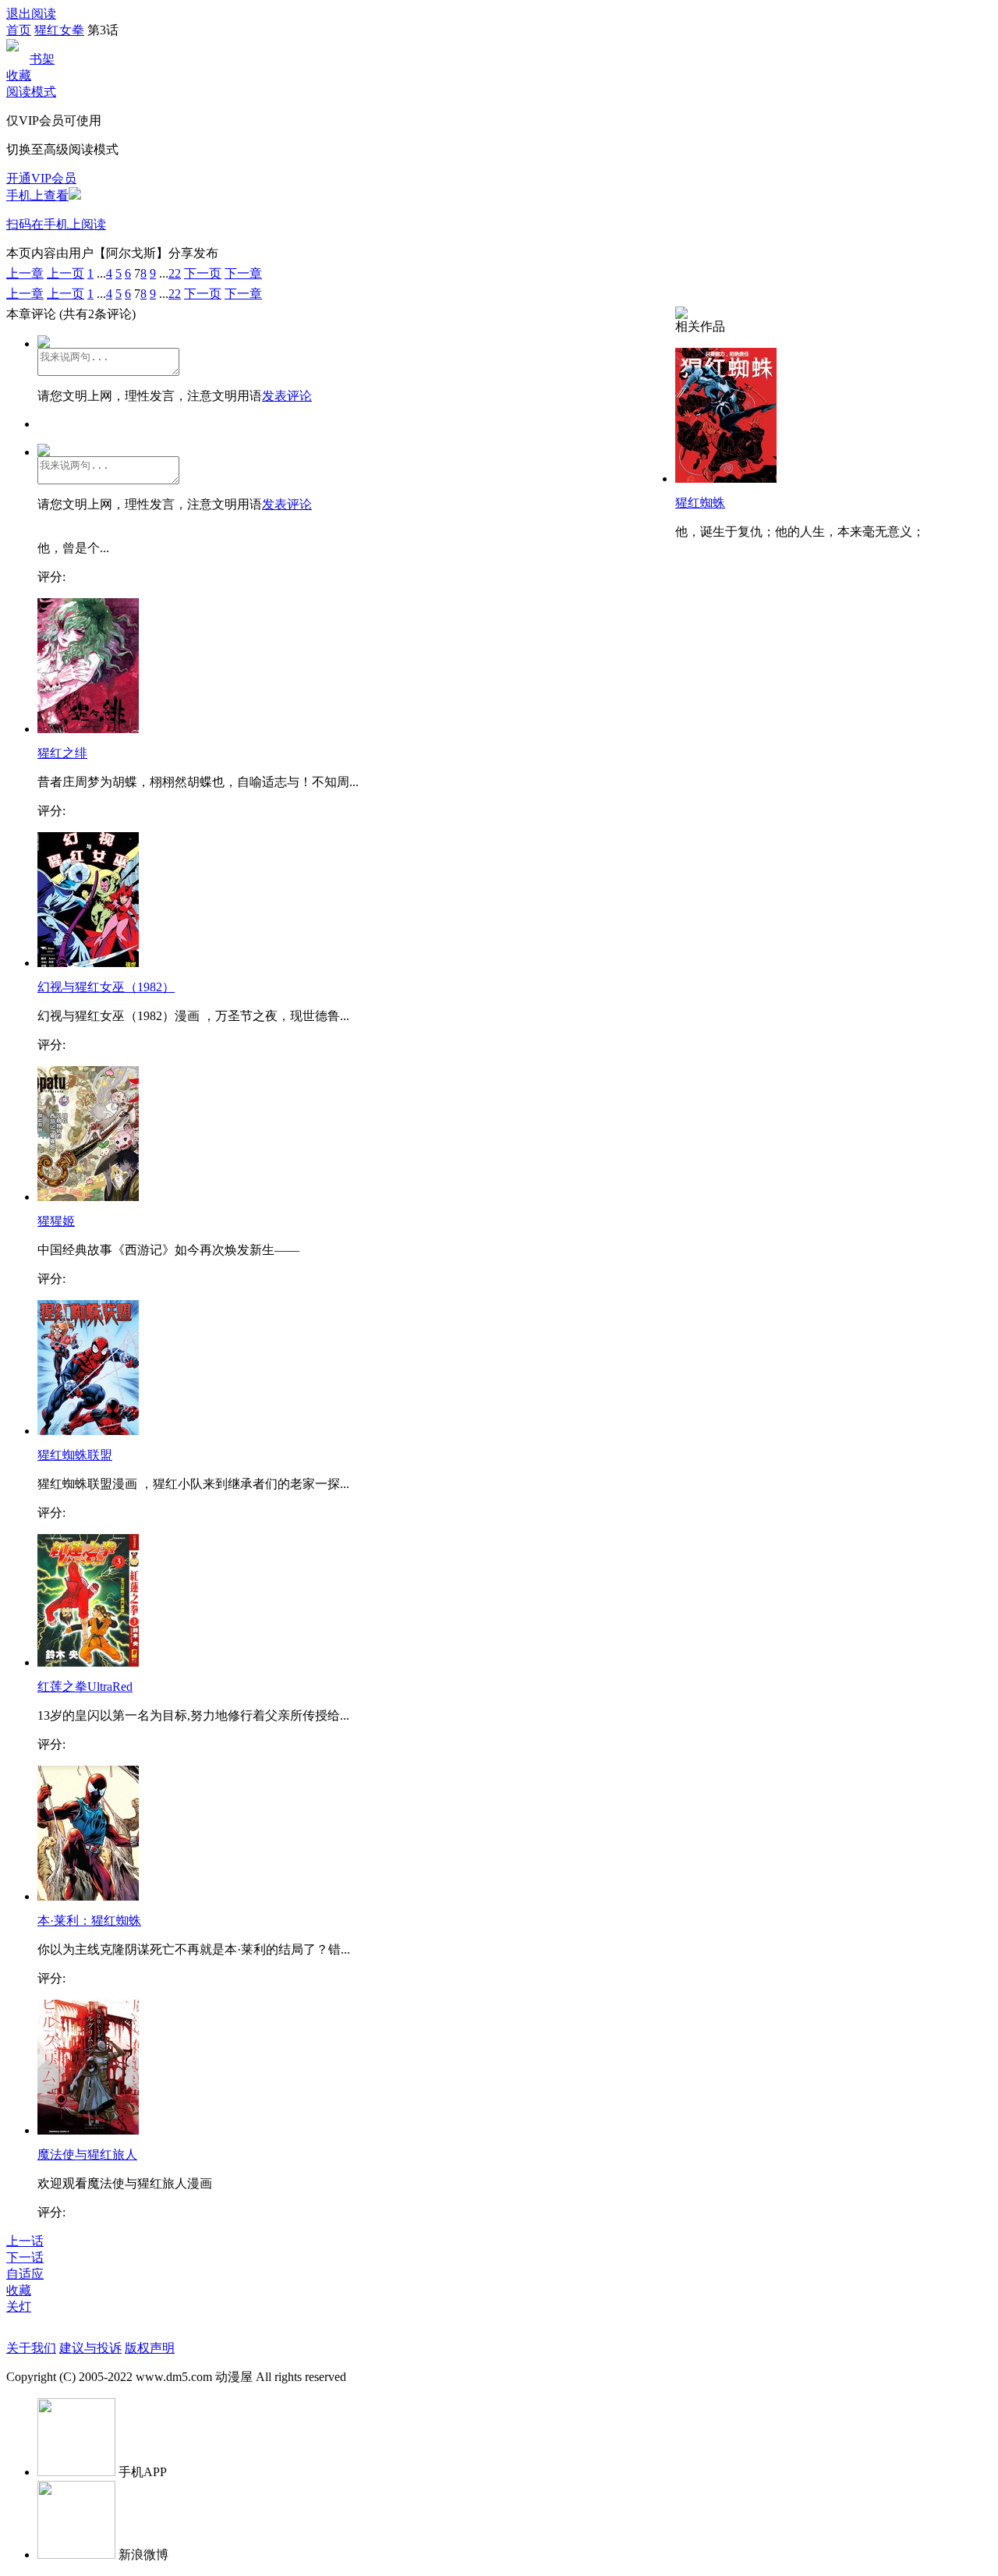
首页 (19, 30)
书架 (42, 59)
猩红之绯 (62, 753)
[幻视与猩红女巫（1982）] (88, 963)
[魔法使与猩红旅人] (88, 2130)
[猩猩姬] (88, 1197)
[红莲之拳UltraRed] (88, 1662)
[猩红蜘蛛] (726, 478)
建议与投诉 (90, 2348)
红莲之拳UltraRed (85, 1687)
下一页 (203, 273)
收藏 (19, 75)
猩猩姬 (56, 1221)
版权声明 (150, 2348)
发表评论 (287, 396)
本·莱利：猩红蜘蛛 (89, 1920)
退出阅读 (31, 14)
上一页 (65, 273)
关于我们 (31, 2348)
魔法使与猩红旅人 (87, 2154)
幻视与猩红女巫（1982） (106, 987)
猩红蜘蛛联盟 (75, 1455)
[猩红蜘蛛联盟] (88, 1431)
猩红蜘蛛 (700, 503)
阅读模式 (31, 92)
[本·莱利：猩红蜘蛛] (88, 1896)
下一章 (243, 273)
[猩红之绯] (88, 729)
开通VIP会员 (41, 178)
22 (175, 273)
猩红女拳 (59, 30)
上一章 (25, 273)
